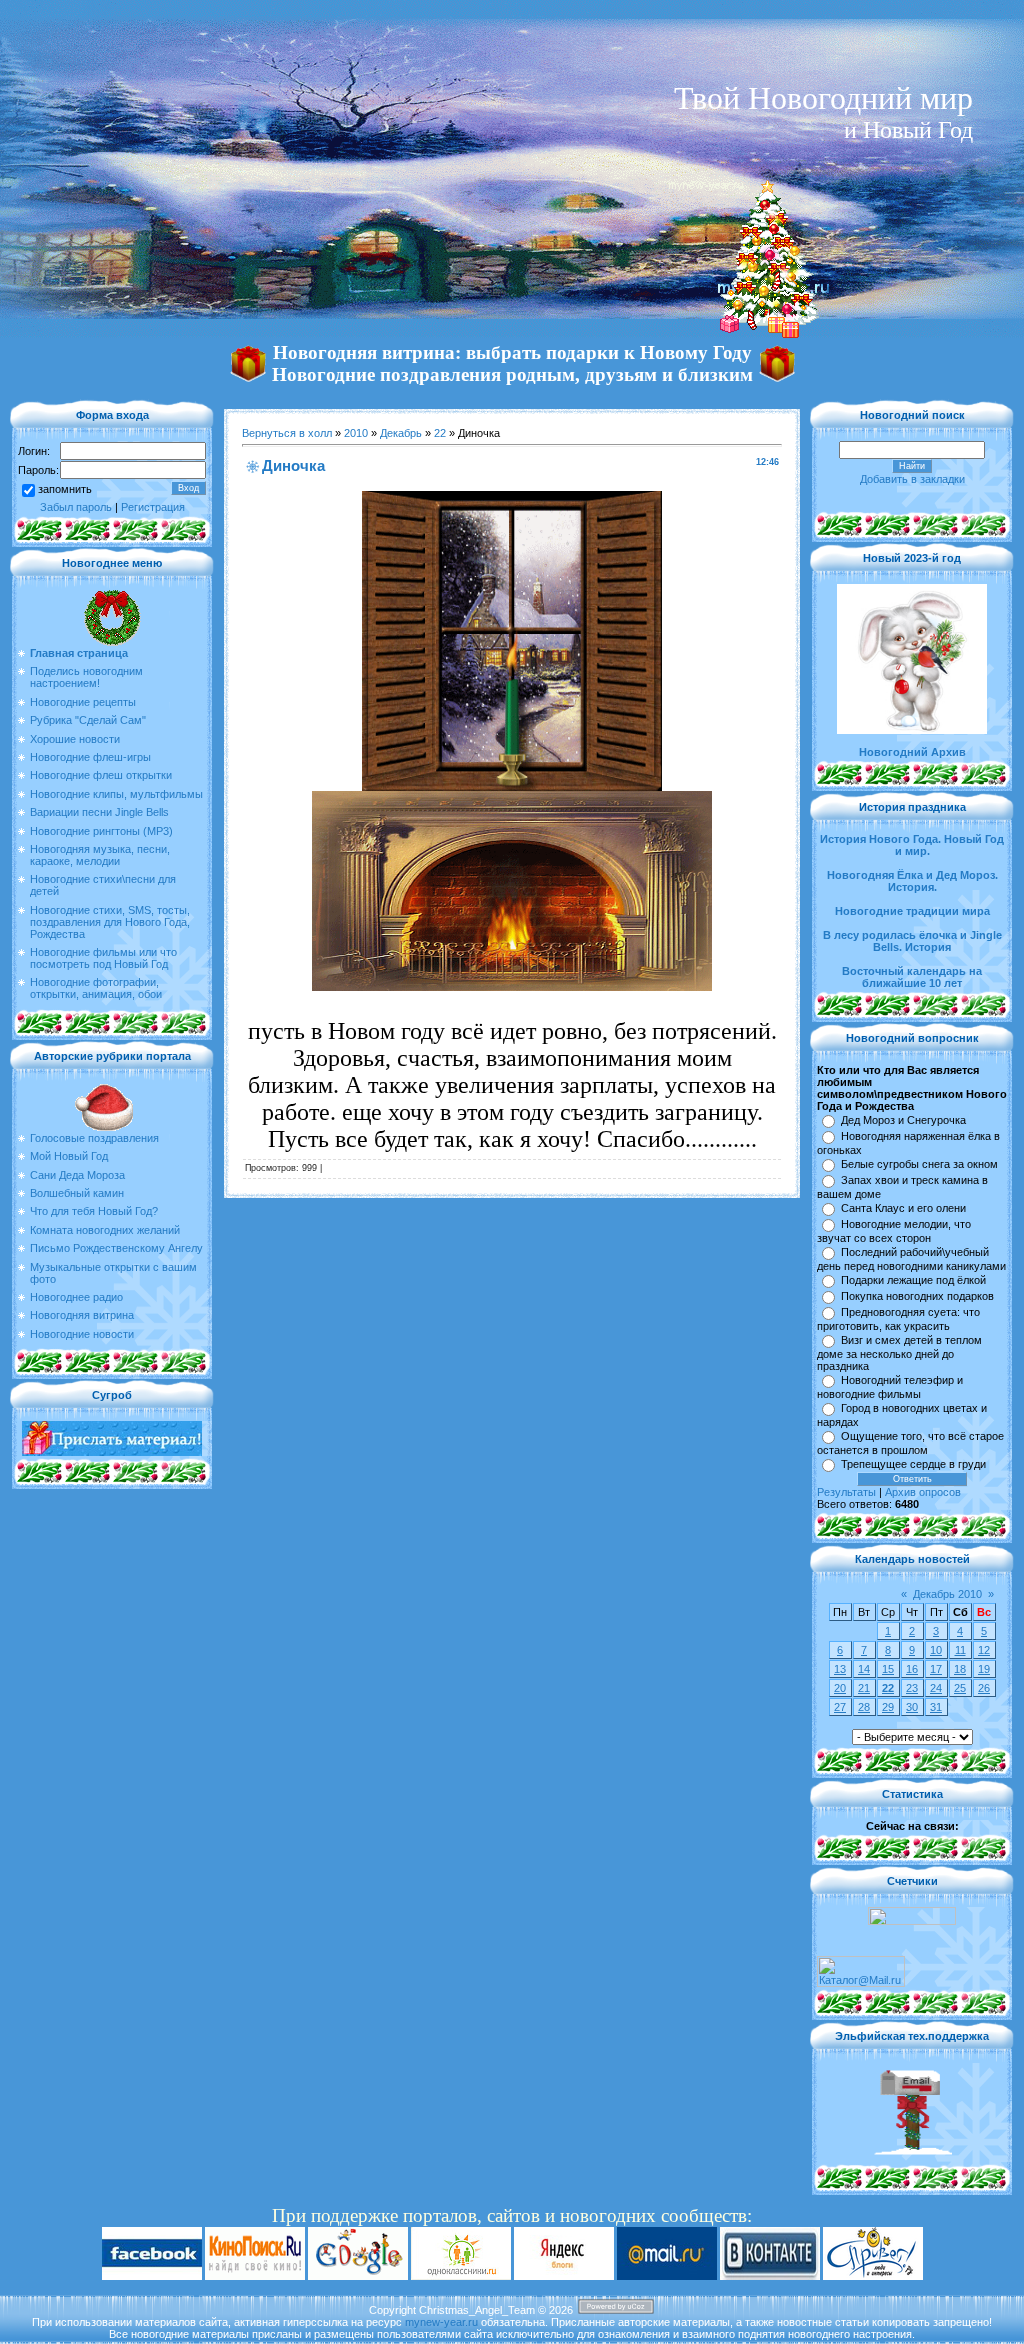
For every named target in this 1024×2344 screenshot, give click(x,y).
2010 (356, 433)
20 (840, 1688)
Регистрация (153, 507)
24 (936, 1688)
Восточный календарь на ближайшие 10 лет (912, 977)
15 (888, 1669)
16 (912, 1669)
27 (840, 1707)
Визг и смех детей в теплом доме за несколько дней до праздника (899, 1353)
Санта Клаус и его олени (903, 1208)
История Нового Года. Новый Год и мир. (912, 845)
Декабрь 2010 (947, 1594)
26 (984, 1688)
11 (960, 1650)
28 (864, 1707)
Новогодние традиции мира (912, 911)
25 (960, 1688)
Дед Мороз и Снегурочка (903, 1120)
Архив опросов (923, 1492)
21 (864, 1688)
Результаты (846, 1492)
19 (984, 1669)
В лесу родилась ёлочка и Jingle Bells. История (912, 941)
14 (864, 1669)
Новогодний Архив (912, 752)
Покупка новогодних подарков (917, 1296)
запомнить (65, 489)
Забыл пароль (76, 507)
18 (960, 1669)
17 (936, 1669)
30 (912, 1707)
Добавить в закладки (912, 479)
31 (936, 1707)
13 (840, 1669)
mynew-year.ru (441, 2322)
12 (984, 1650)
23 (912, 1688)
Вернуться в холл (287, 433)
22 (440, 433)
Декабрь (401, 433)
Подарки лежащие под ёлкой (913, 1280)
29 (888, 1707)
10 (936, 1650)
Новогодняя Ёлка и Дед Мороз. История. (912, 881)
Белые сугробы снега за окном (919, 1164)
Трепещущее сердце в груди (913, 1464)
